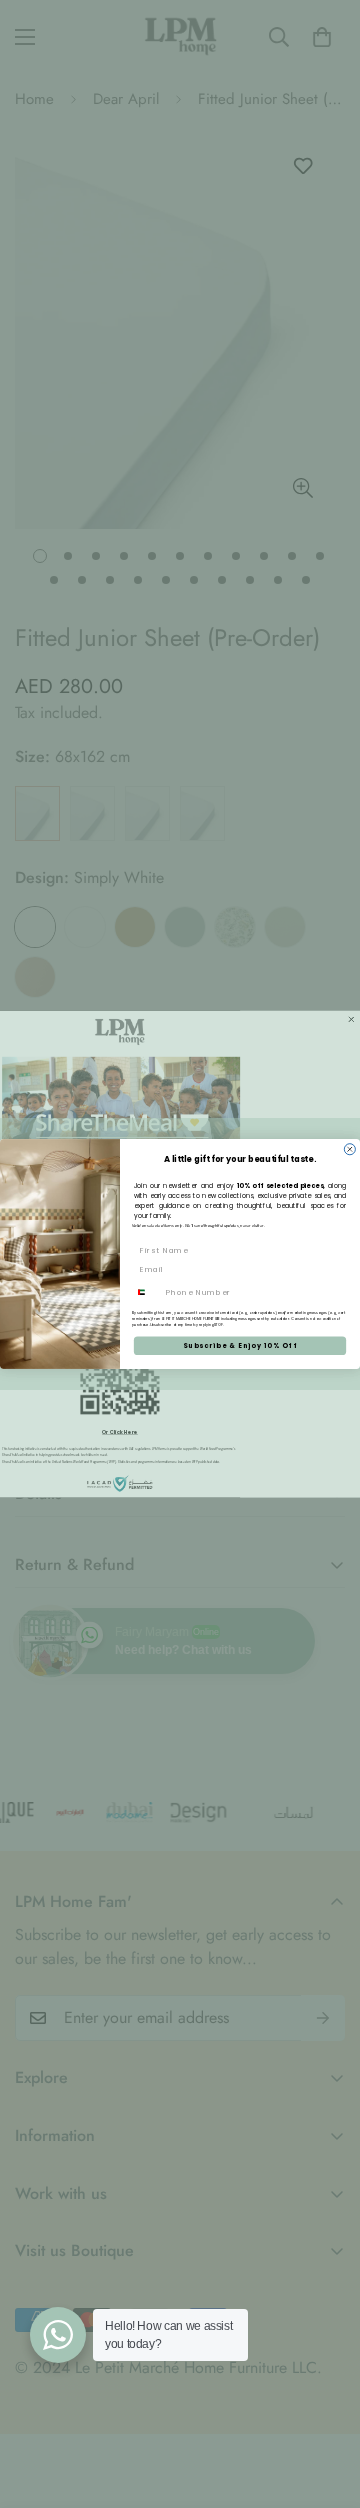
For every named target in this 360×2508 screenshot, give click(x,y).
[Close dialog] (349, 1149)
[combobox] (146, 1293)
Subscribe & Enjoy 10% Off (240, 1345)
